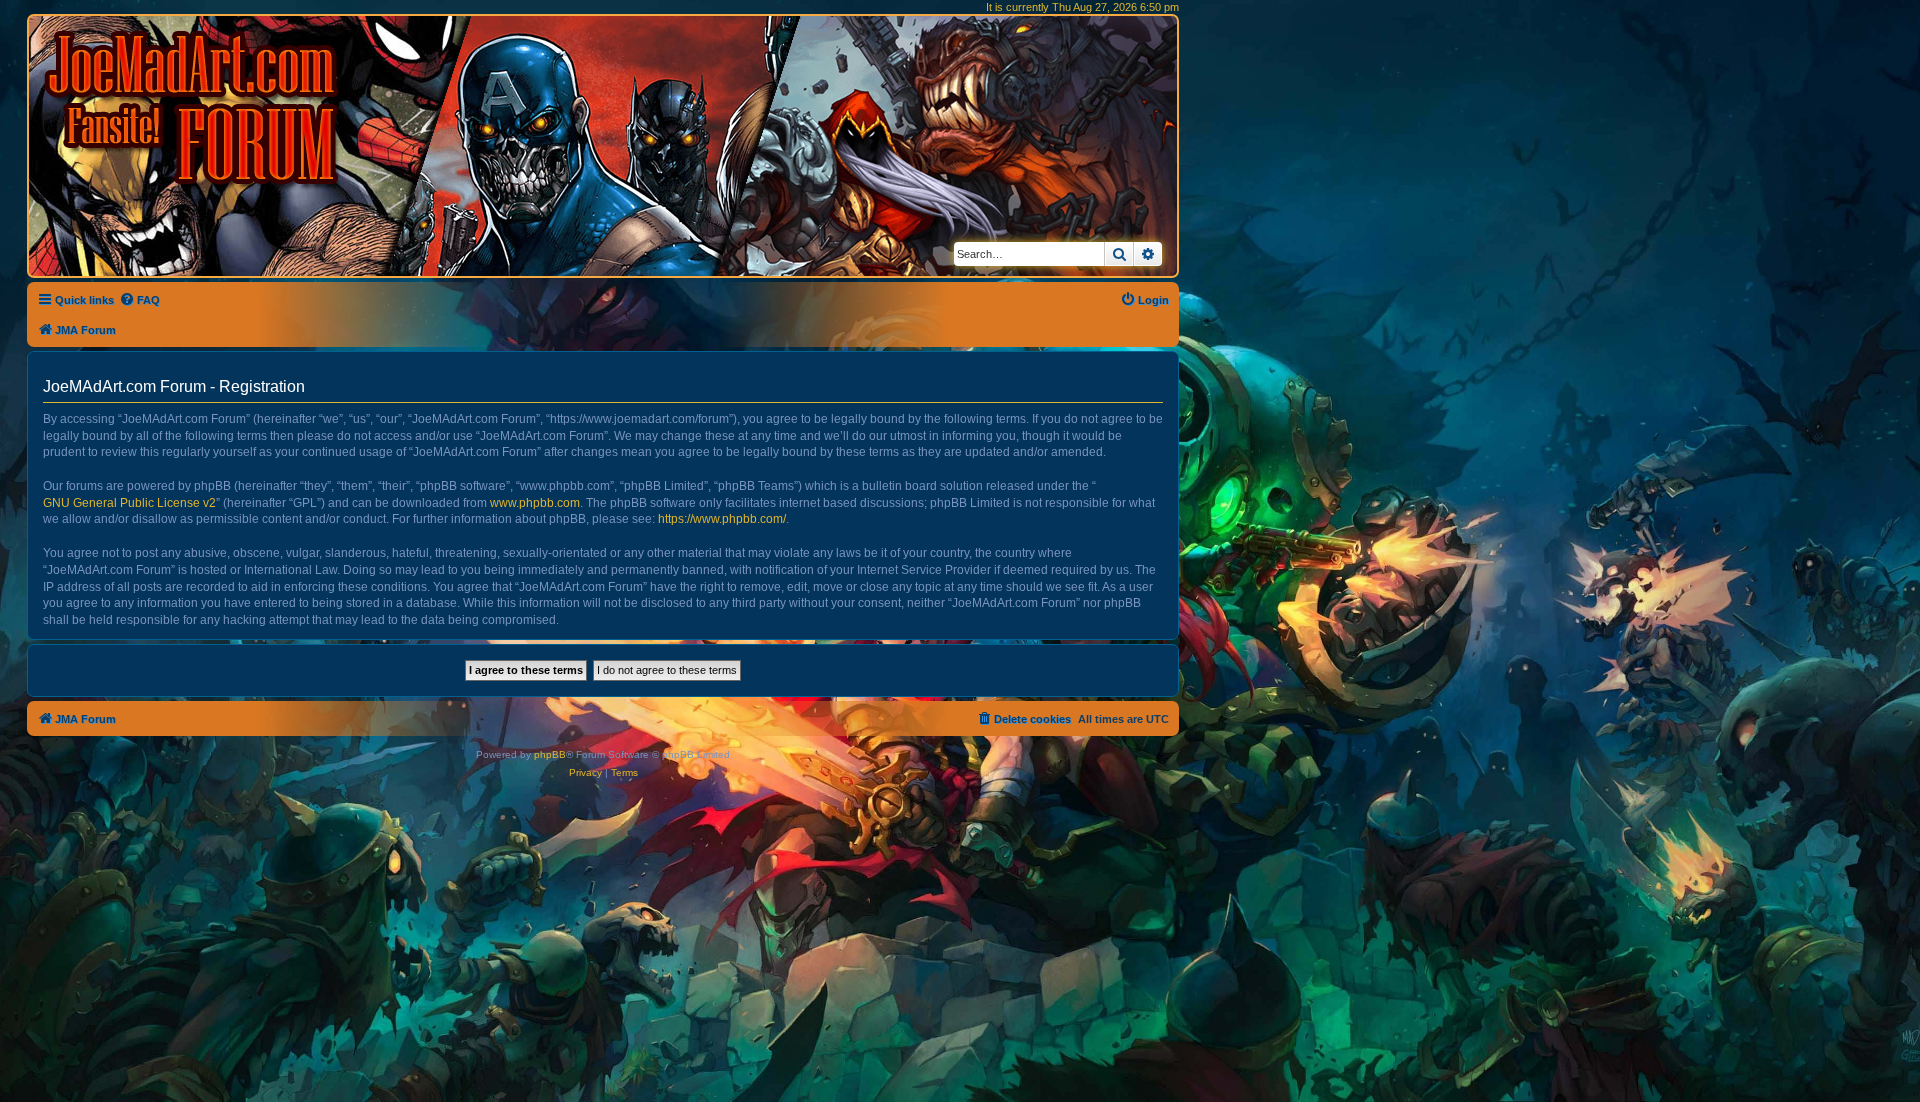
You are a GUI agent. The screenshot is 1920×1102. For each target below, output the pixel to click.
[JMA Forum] (195, 107)
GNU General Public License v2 (129, 503)
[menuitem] (139, 300)
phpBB (550, 754)
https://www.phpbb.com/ (722, 519)
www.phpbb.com (535, 503)
